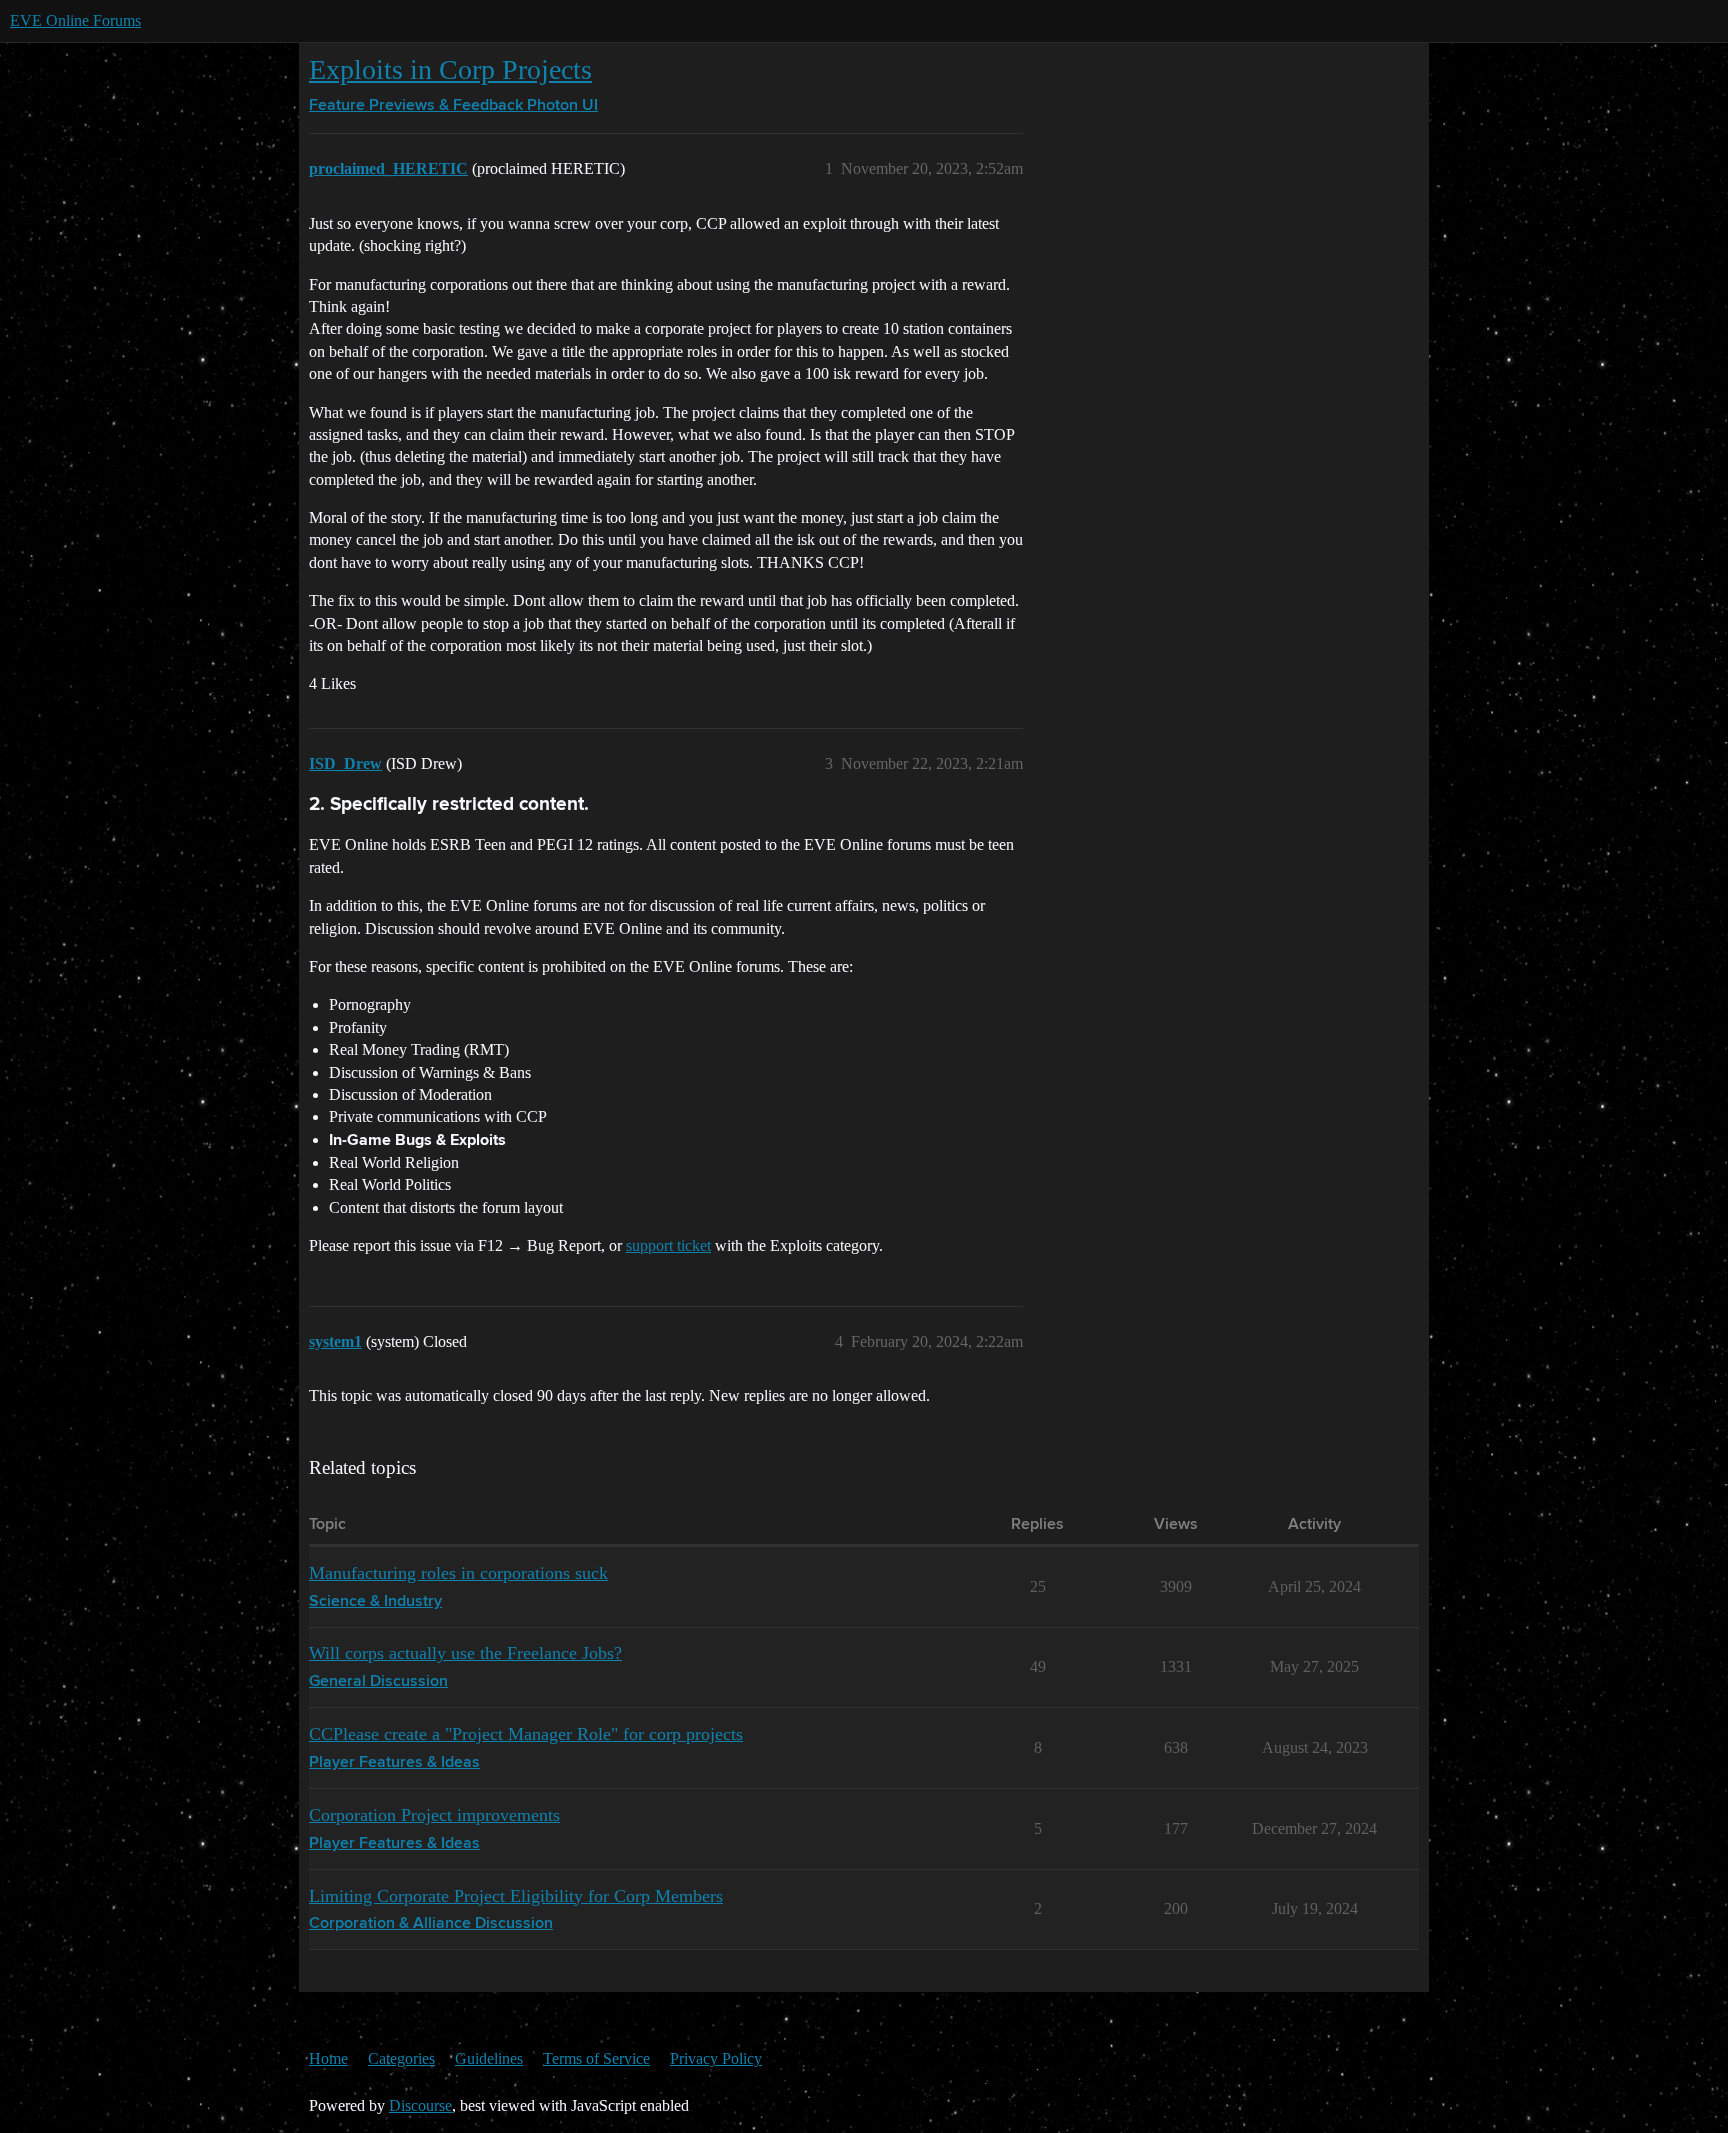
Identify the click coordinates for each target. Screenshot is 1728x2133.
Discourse (420, 2105)
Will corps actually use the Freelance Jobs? (465, 1653)
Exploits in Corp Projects (450, 69)
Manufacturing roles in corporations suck (458, 1573)
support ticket (668, 1245)
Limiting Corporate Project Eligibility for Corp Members (516, 1896)
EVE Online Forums (75, 20)
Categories (401, 2058)
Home (328, 2058)
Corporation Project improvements (434, 1815)
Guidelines (489, 2058)
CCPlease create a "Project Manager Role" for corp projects (526, 1734)
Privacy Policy (716, 2058)
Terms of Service (596, 2058)
